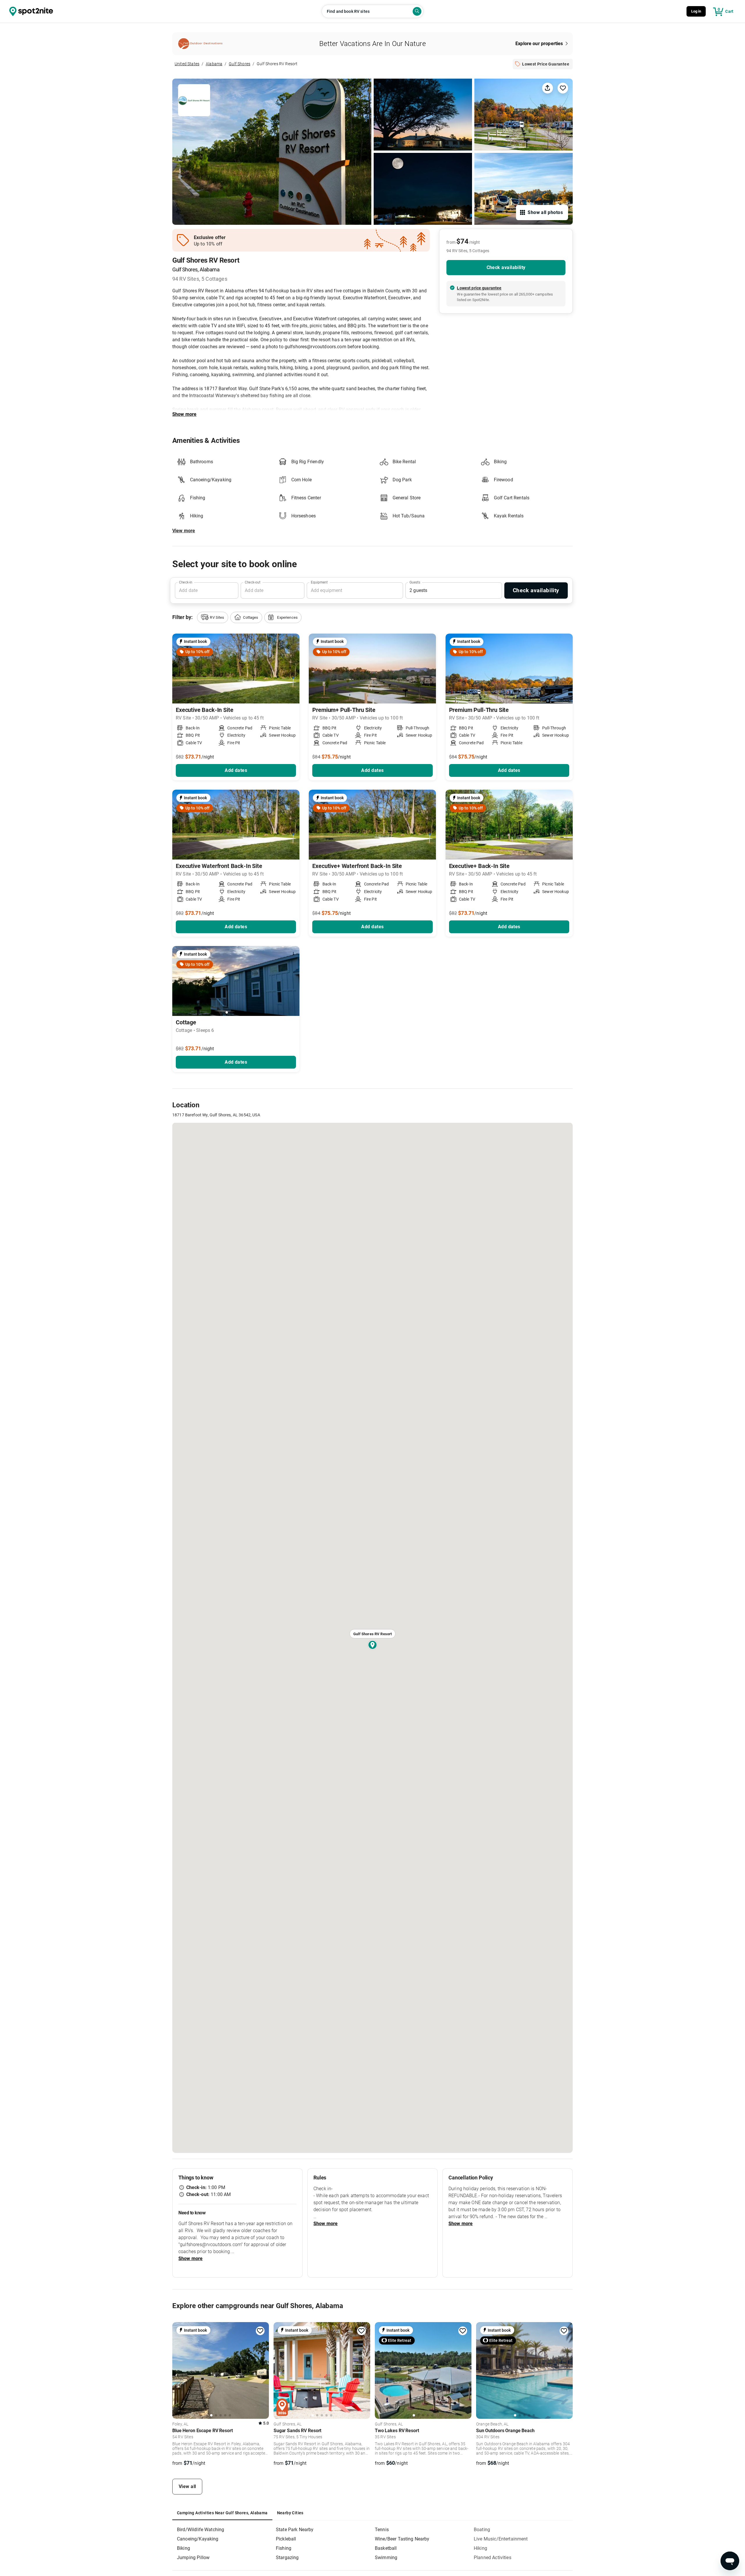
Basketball (386, 2548)
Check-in (186, 582)
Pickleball (286, 2539)
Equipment (319, 582)
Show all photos (545, 212)
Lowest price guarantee (479, 288)
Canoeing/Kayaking (198, 2539)
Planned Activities (493, 2558)
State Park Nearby (295, 2530)
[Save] (563, 88)
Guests (415, 582)
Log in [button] (696, 11)
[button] (212, 617)
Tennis (382, 2530)
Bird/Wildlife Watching (201, 2530)
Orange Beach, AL (492, 2424)
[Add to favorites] (260, 2331)
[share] (547, 88)
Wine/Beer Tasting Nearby (402, 2539)
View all (187, 2486)
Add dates (236, 770)
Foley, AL (180, 2424)
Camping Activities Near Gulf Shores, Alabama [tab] (222, 2513)
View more (184, 531)
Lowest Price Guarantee (546, 64)
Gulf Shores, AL (288, 2424)
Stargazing (287, 2558)
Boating (482, 2530)
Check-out (253, 582)
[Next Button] (293, 982)
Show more (184, 414)
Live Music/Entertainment (501, 2539)
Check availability (506, 267)
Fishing (284, 2548)
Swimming (386, 2558)
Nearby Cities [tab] (290, 2513)
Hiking (480, 2548)
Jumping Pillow (193, 2558)
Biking (183, 2548)
